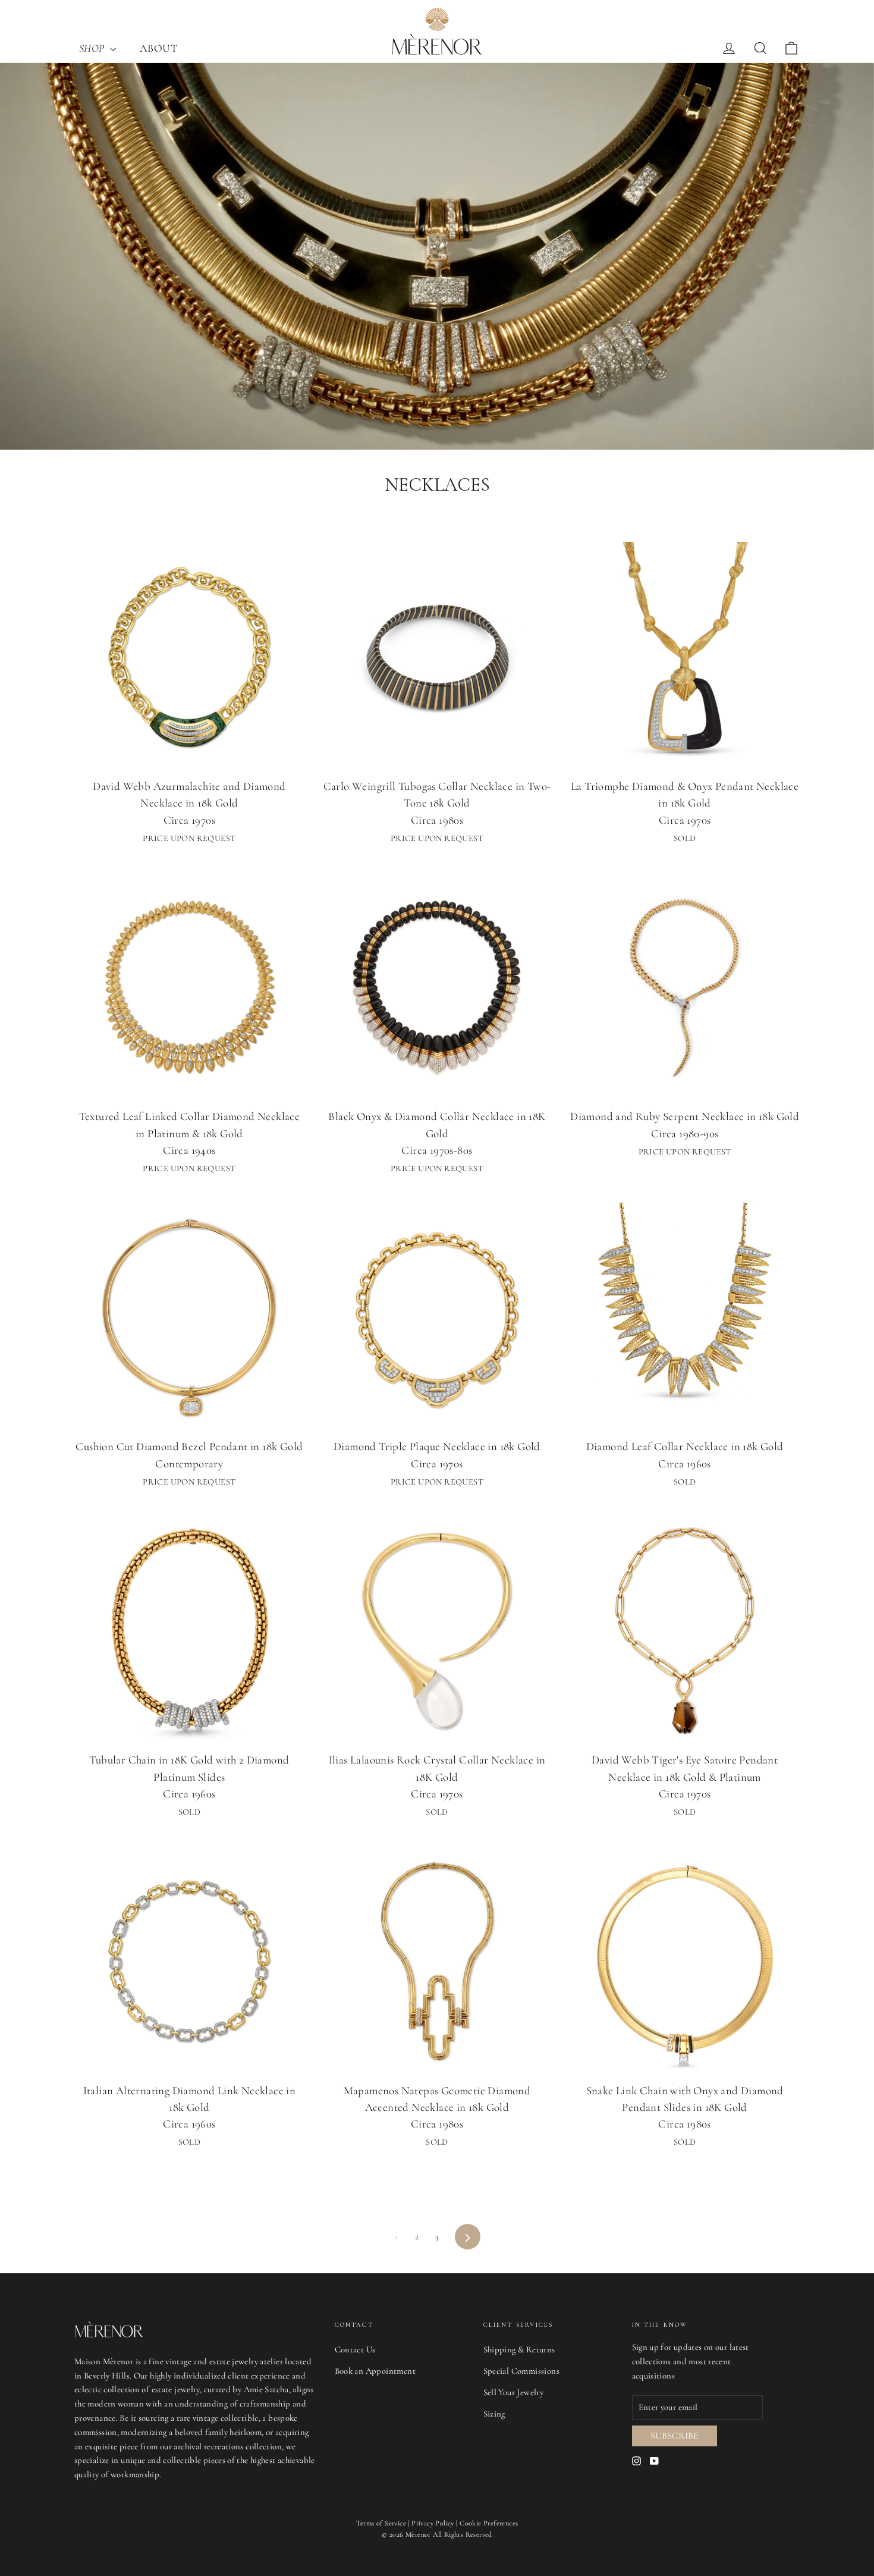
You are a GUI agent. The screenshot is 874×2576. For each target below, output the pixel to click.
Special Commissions (522, 2371)
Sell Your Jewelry (514, 2392)
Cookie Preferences (489, 2523)
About (158, 48)
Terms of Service (381, 2523)
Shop (93, 48)
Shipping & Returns (519, 2349)
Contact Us (355, 2349)
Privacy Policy (433, 2523)
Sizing (494, 2414)
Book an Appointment (375, 2371)
